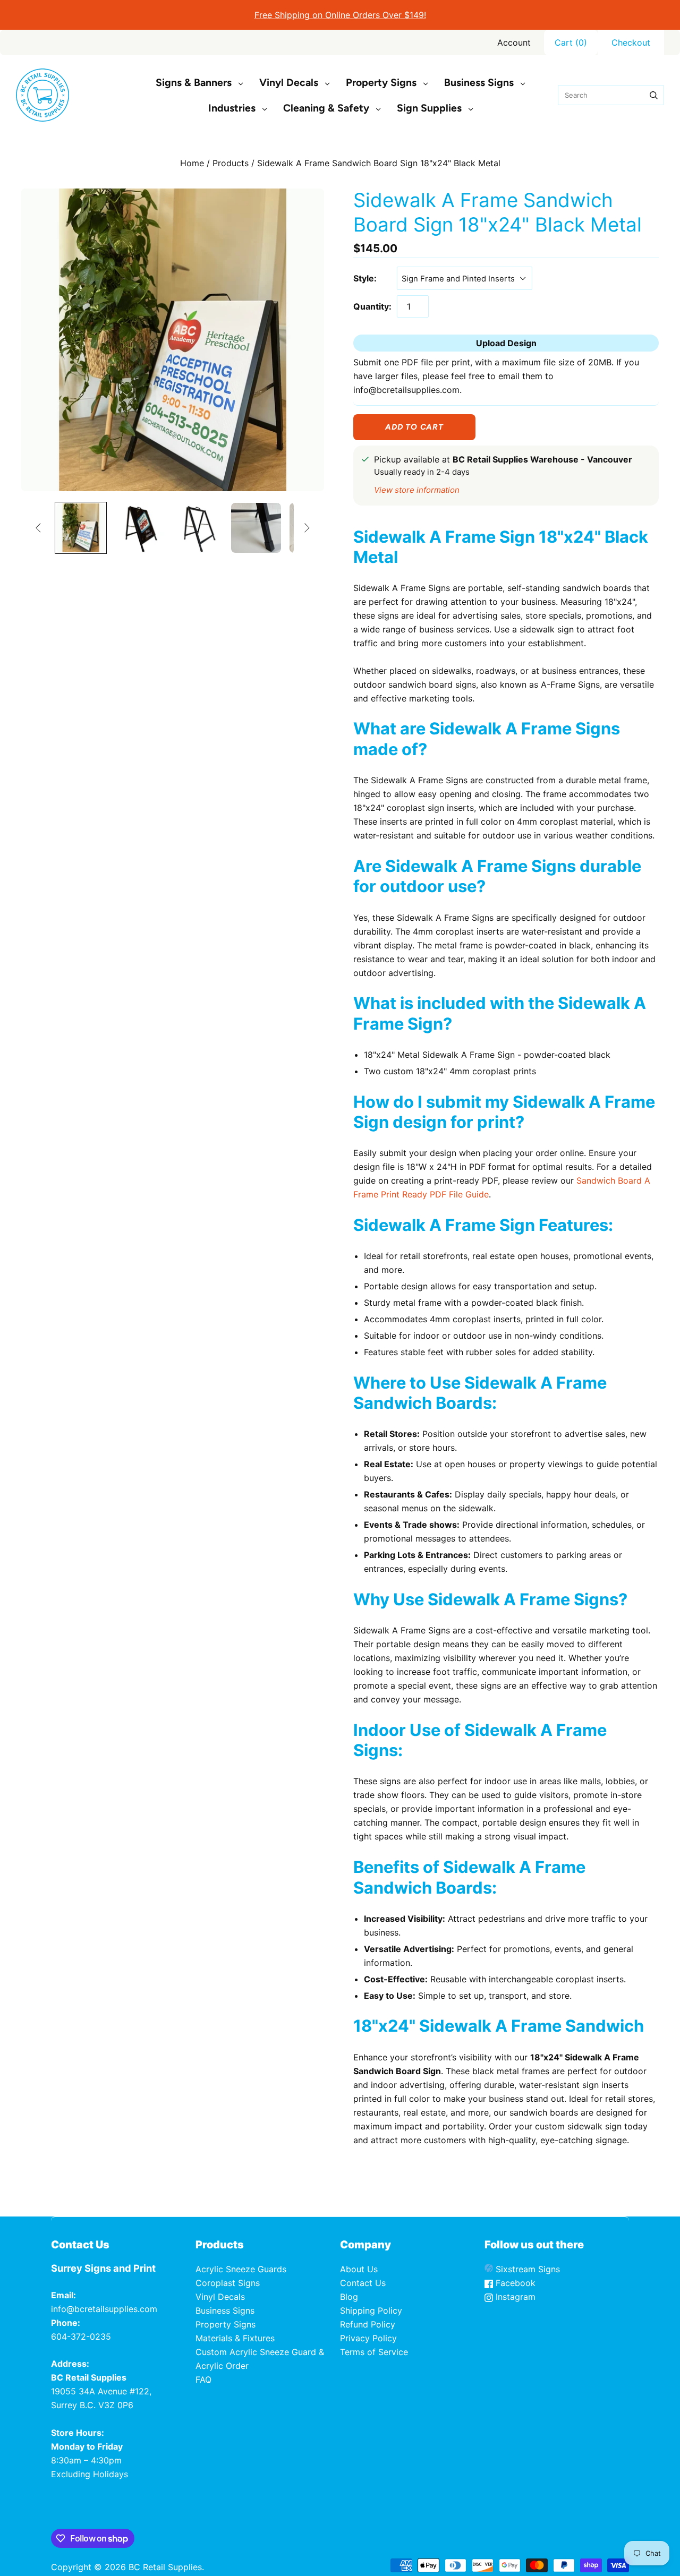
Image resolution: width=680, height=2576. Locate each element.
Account (514, 42)
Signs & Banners (194, 83)
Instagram (514, 2297)
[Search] (654, 95)
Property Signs (381, 83)
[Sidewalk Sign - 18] (256, 528)
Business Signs (479, 83)
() (571, 42)
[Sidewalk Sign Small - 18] (198, 528)
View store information (417, 490)
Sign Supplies (429, 108)
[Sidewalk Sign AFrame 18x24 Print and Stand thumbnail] (81, 528)
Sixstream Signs (526, 2269)
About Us (359, 2269)
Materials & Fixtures (235, 2338)
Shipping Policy (371, 2310)
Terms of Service (374, 2352)
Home (192, 163)
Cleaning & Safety (326, 108)
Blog (349, 2297)
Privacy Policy (368, 2338)
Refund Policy (368, 2324)
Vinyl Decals (289, 83)
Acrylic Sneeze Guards (241, 2269)
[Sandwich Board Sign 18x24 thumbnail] (139, 528)
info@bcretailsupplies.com (104, 2309)
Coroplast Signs (228, 2283)
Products (231, 163)
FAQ (203, 2380)
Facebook (514, 2283)
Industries (232, 108)
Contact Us (363, 2283)
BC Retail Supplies (165, 2567)
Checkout (631, 42)
